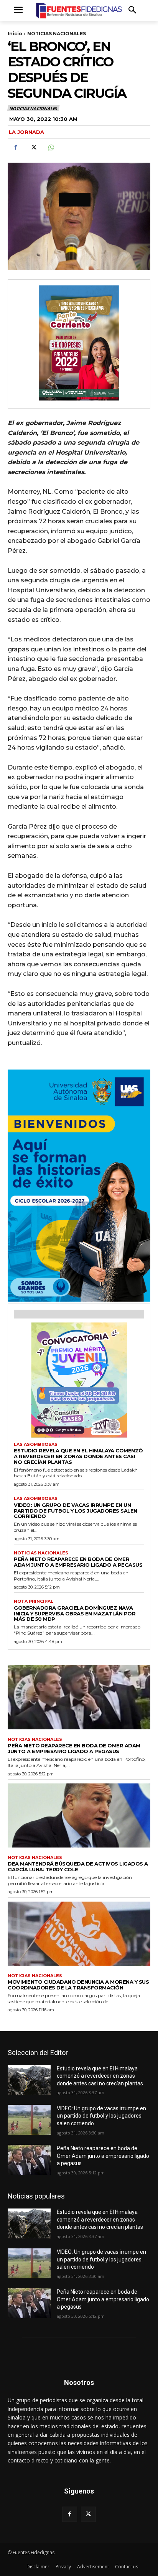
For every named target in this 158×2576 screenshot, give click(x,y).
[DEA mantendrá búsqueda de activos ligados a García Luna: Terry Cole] (79, 1815)
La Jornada (26, 132)
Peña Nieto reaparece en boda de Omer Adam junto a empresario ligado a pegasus (78, 1562)
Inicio (15, 34)
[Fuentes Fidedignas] (79, 11)
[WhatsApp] (51, 148)
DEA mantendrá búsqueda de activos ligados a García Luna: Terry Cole (78, 1866)
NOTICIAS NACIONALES (57, 34)
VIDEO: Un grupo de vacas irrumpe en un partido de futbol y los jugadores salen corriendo (76, 1511)
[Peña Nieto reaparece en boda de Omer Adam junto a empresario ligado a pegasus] (79, 1697)
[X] (33, 148)
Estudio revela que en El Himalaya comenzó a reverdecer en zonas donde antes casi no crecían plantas (78, 1456)
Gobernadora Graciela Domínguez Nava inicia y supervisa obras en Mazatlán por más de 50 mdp (75, 1614)
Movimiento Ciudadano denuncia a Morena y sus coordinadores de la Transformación (78, 1985)
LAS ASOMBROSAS (36, 1445)
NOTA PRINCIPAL (34, 1601)
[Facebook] (15, 148)
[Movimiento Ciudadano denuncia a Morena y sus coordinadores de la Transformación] (79, 1934)
